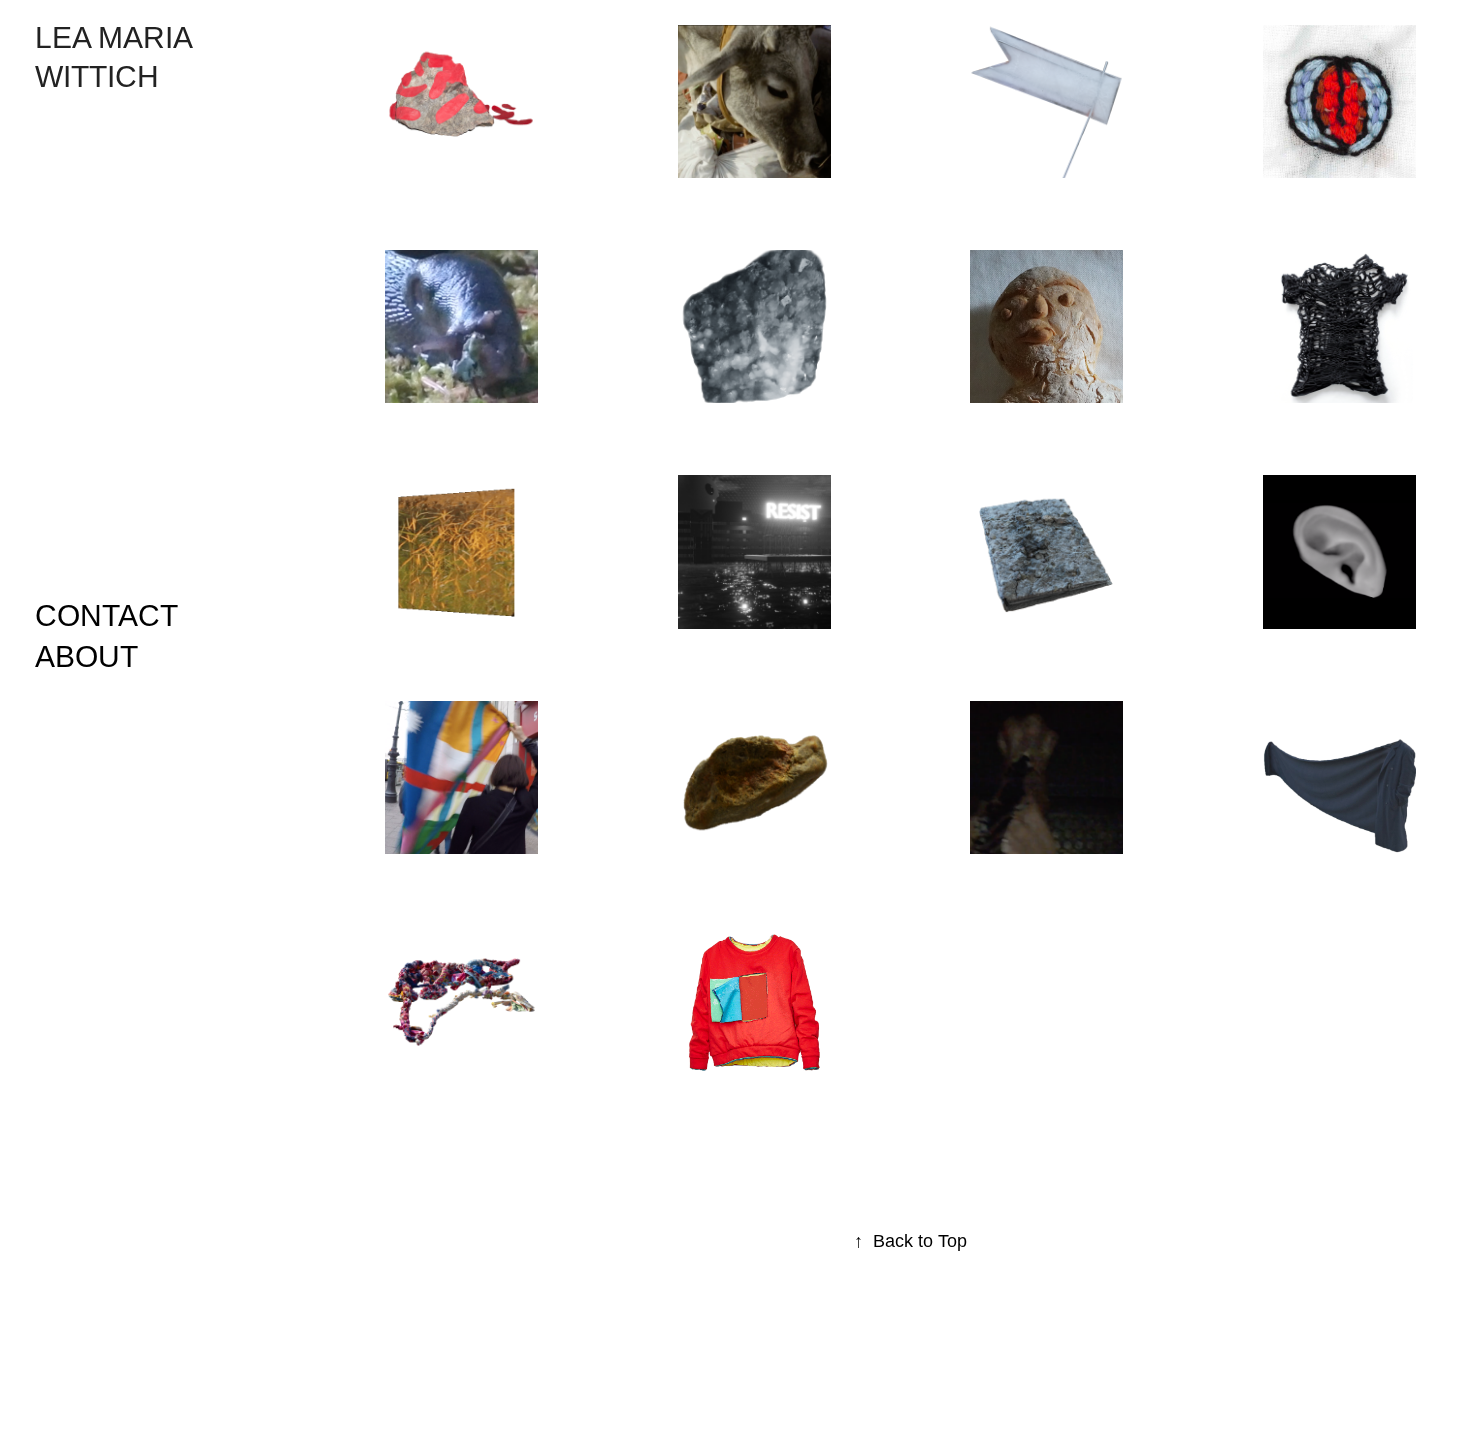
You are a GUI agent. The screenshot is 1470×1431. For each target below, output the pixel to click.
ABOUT (86, 656)
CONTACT (106, 615)
